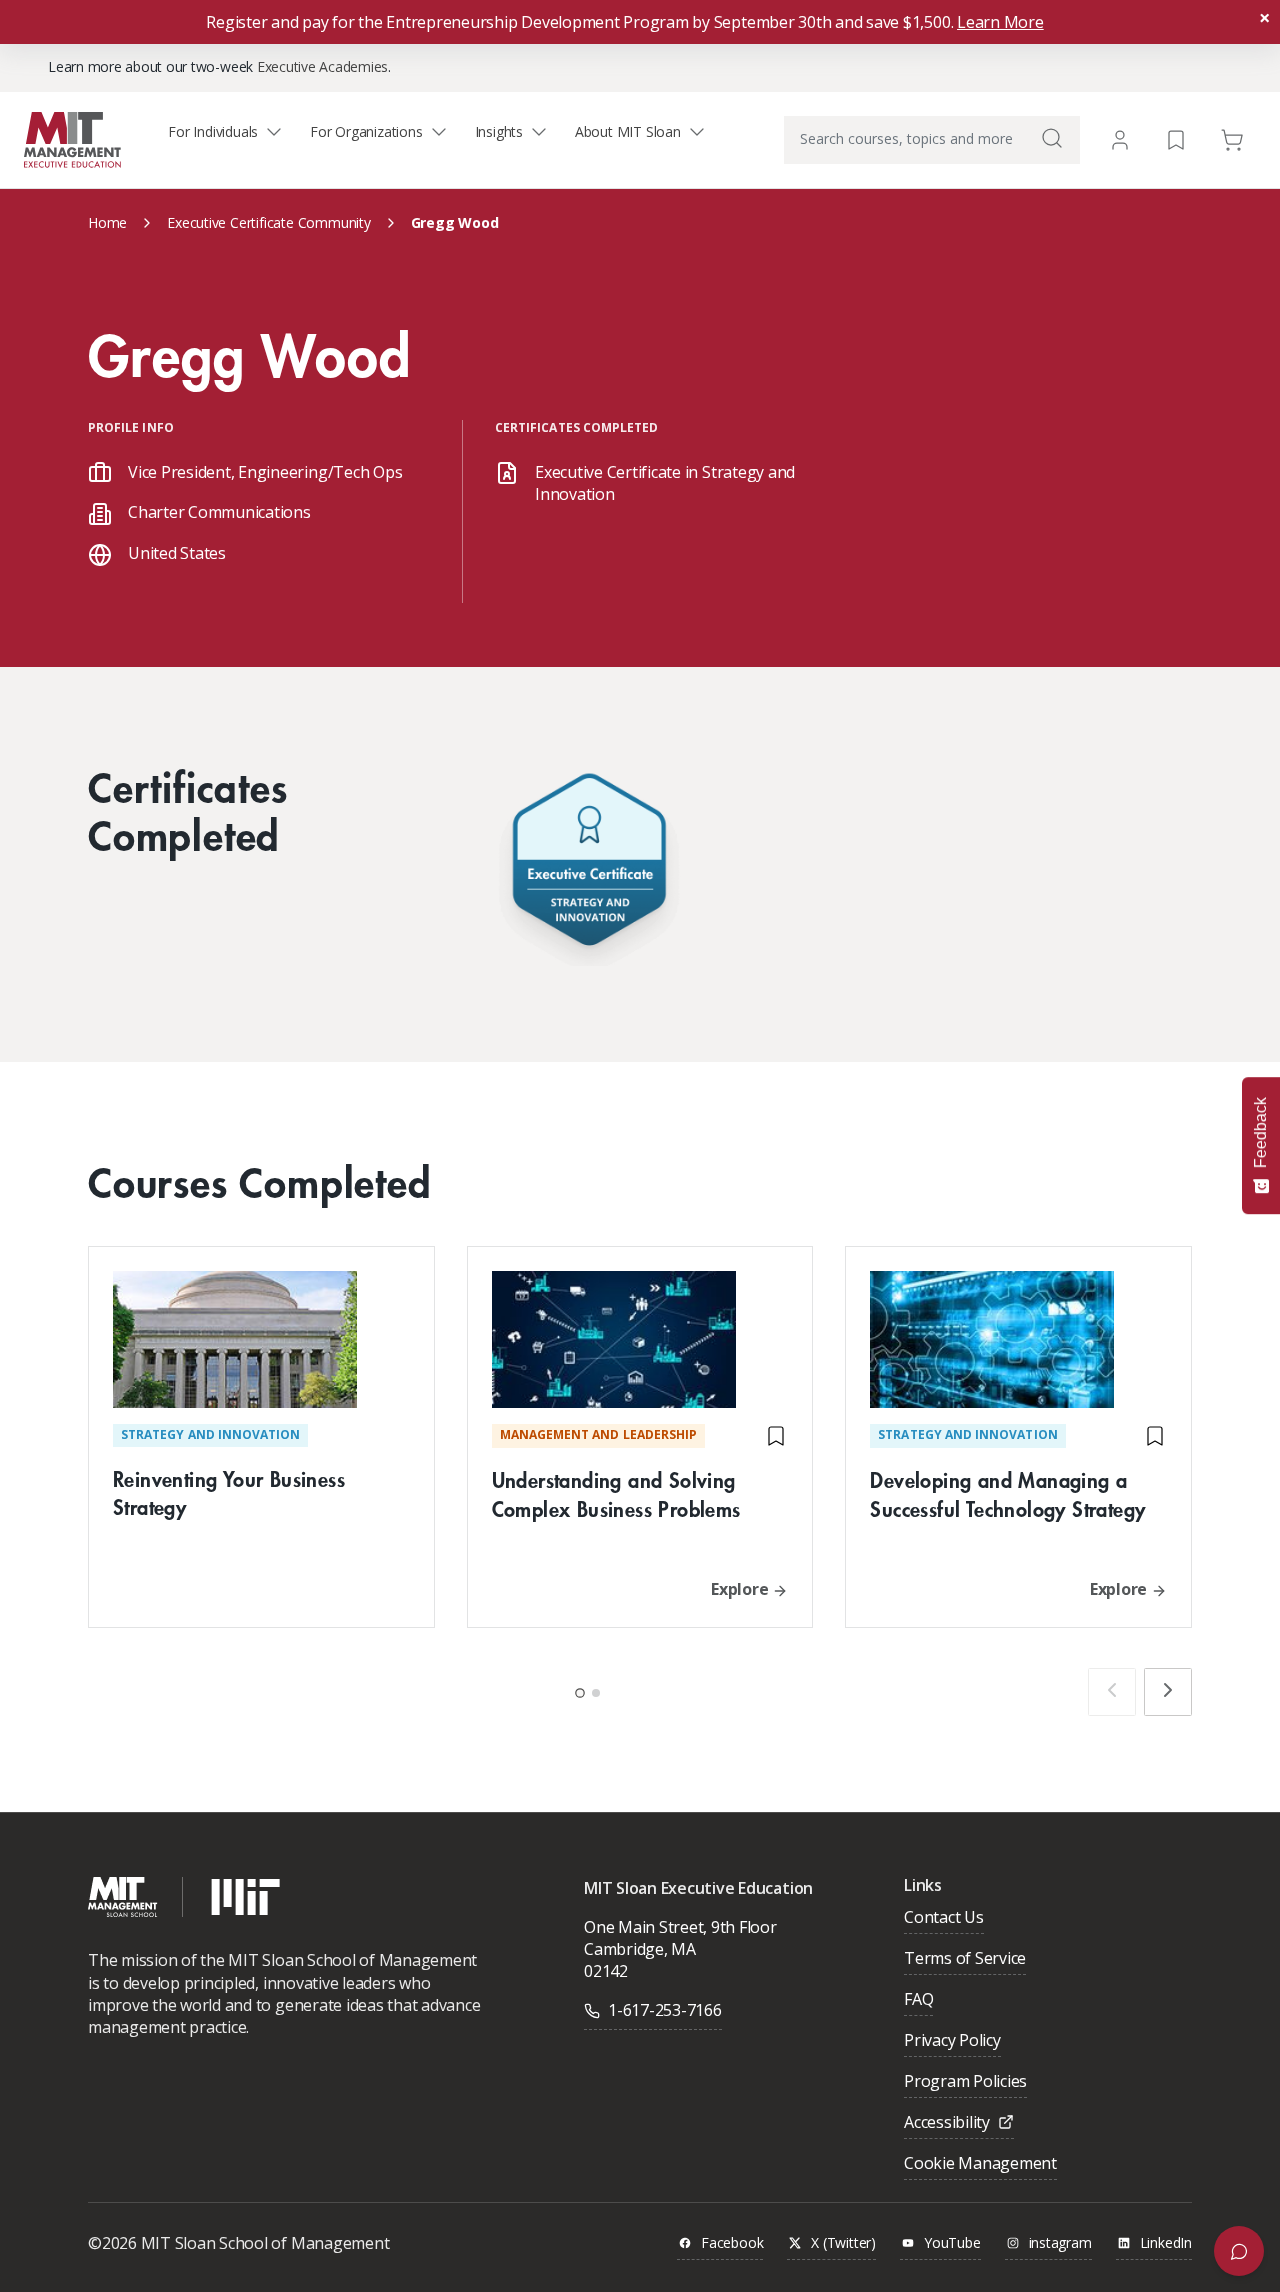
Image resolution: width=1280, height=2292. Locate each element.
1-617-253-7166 (665, 2010)
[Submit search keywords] (1052, 138)
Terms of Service (965, 1959)
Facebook (732, 2243)
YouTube (952, 2243)
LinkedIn (1166, 2243)
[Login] (1120, 140)
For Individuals (213, 131)
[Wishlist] (1176, 138)
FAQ (918, 2000)
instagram (1060, 2243)
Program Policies (965, 2082)
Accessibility (947, 2123)
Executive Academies (322, 66)
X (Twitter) (843, 2243)
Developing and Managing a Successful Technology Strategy (1007, 1494)
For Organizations (366, 131)
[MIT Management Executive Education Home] (72, 138)
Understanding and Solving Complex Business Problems (616, 1494)
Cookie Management (980, 2164)
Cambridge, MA (640, 1949)
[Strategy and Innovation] (589, 864)
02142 (606, 1971)
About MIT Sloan (628, 131)
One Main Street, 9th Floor (680, 1927)
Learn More (1000, 22)
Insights (499, 131)
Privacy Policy (952, 2041)
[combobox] (932, 140)
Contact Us (944, 1918)
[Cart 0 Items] (1232, 138)
